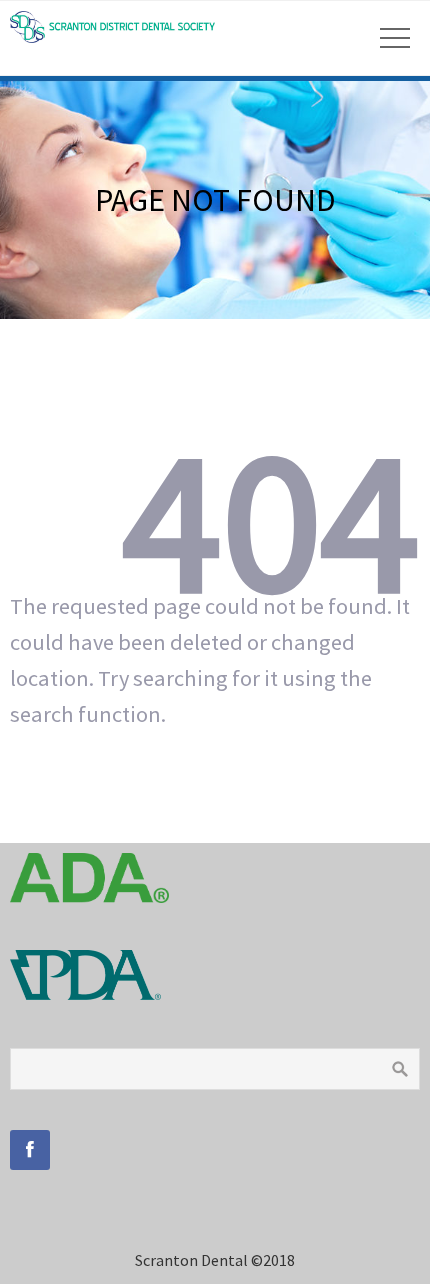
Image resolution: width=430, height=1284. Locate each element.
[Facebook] (30, 1150)
